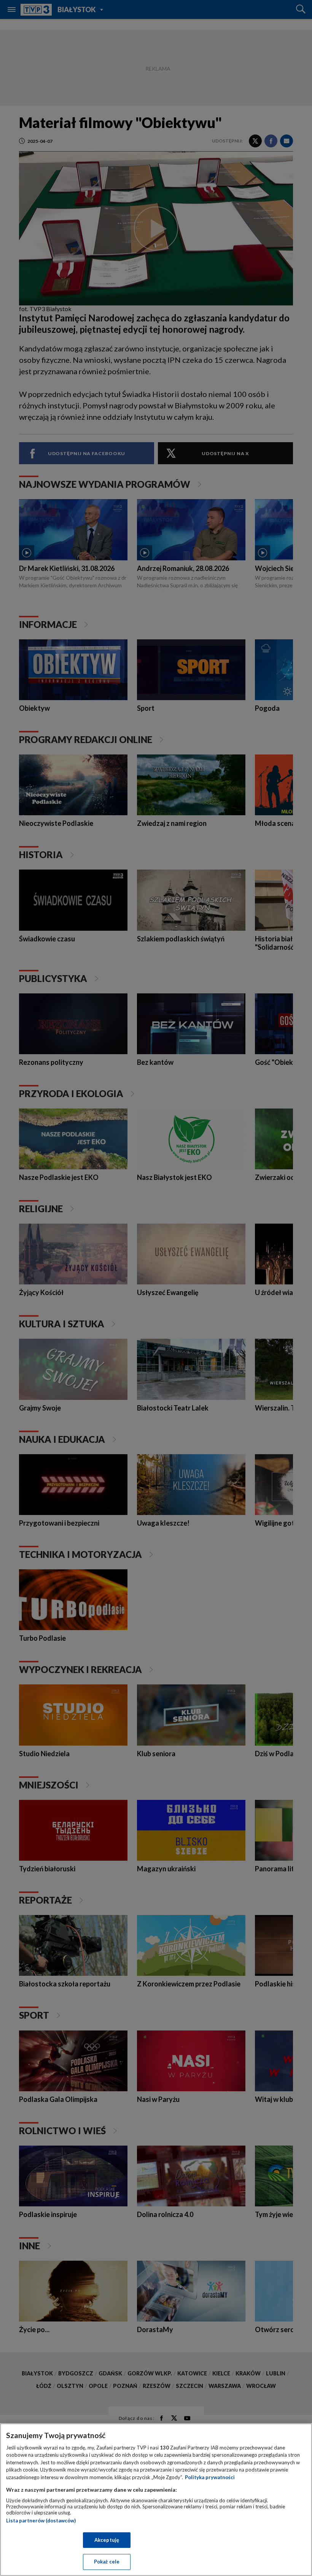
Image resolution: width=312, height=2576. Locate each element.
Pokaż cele (107, 2562)
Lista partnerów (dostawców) (41, 2521)
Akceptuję (107, 2540)
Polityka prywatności (210, 2477)
